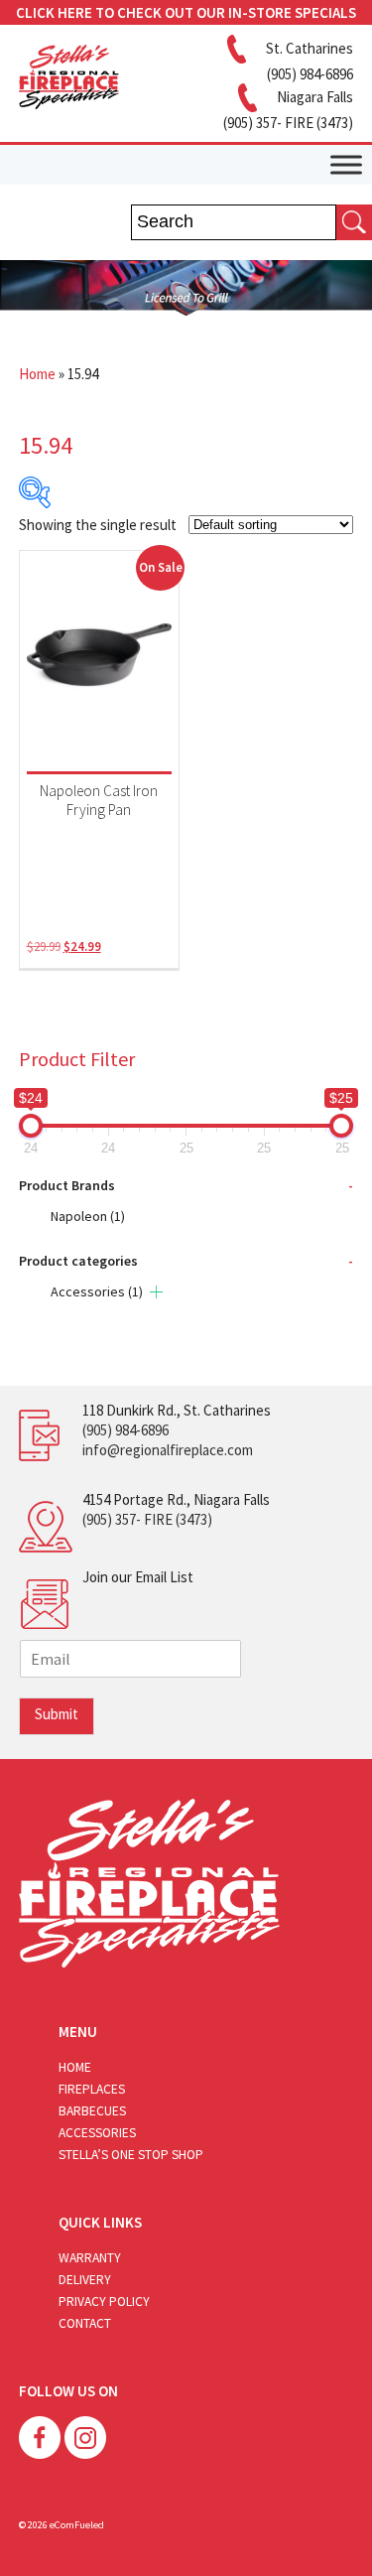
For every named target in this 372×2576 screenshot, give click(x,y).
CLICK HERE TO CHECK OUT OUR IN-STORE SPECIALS (186, 12)
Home (37, 374)
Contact (85, 2323)
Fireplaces (92, 2089)
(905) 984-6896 (125, 1430)
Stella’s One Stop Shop (131, 2155)
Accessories (97, 1291)
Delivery (85, 2280)
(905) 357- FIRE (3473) (147, 1519)
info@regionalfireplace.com (168, 1450)
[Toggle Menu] (346, 164)
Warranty (90, 2258)
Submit (57, 1714)
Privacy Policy (104, 2302)
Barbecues (92, 2111)
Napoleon (88, 1216)
